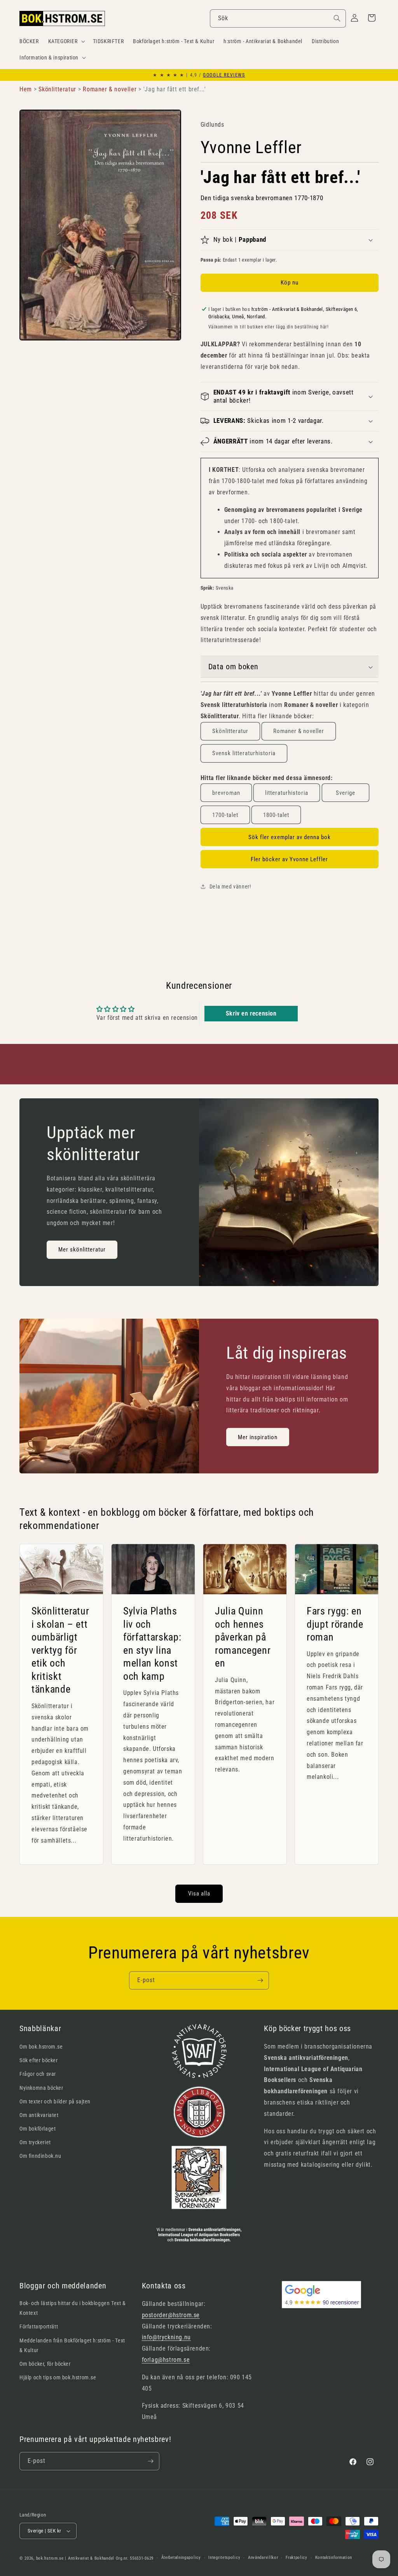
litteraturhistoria (287, 793)
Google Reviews (224, 75)
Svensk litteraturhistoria (244, 753)
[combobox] (278, 18)
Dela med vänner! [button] (230, 887)
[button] (66, 41)
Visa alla (199, 1894)
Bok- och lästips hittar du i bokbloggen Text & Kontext (73, 2308)
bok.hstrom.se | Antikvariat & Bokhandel (75, 2558)
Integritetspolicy (224, 2558)
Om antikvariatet (39, 2115)
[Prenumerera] (260, 1980)
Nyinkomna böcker (41, 2088)
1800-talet (276, 815)
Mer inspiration (258, 1437)
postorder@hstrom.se (171, 2315)
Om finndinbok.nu (40, 2156)
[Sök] (337, 18)
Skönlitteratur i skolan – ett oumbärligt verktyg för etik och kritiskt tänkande (60, 1650)
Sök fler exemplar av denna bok (290, 837)
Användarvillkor (263, 2558)
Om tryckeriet (35, 2142)
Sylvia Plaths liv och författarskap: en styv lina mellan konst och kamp (152, 1644)
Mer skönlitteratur (82, 1250)
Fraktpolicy (297, 2558)
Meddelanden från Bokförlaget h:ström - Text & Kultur (72, 2345)
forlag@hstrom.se (166, 2360)
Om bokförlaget (38, 2129)
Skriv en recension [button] (251, 1013)
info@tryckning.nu (166, 2337)
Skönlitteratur (230, 731)
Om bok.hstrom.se (41, 2047)
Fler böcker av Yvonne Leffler (289, 859)
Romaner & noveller (299, 731)
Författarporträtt (39, 2326)
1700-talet (225, 815)
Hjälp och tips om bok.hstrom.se (58, 2377)
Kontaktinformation (334, 2558)
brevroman (226, 793)
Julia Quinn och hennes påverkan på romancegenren (243, 1637)
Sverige (346, 793)
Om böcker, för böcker (45, 2364)
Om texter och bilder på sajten (55, 2101)
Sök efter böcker (39, 2060)
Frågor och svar (38, 2074)
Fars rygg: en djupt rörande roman (335, 1624)
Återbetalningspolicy (181, 2558)
